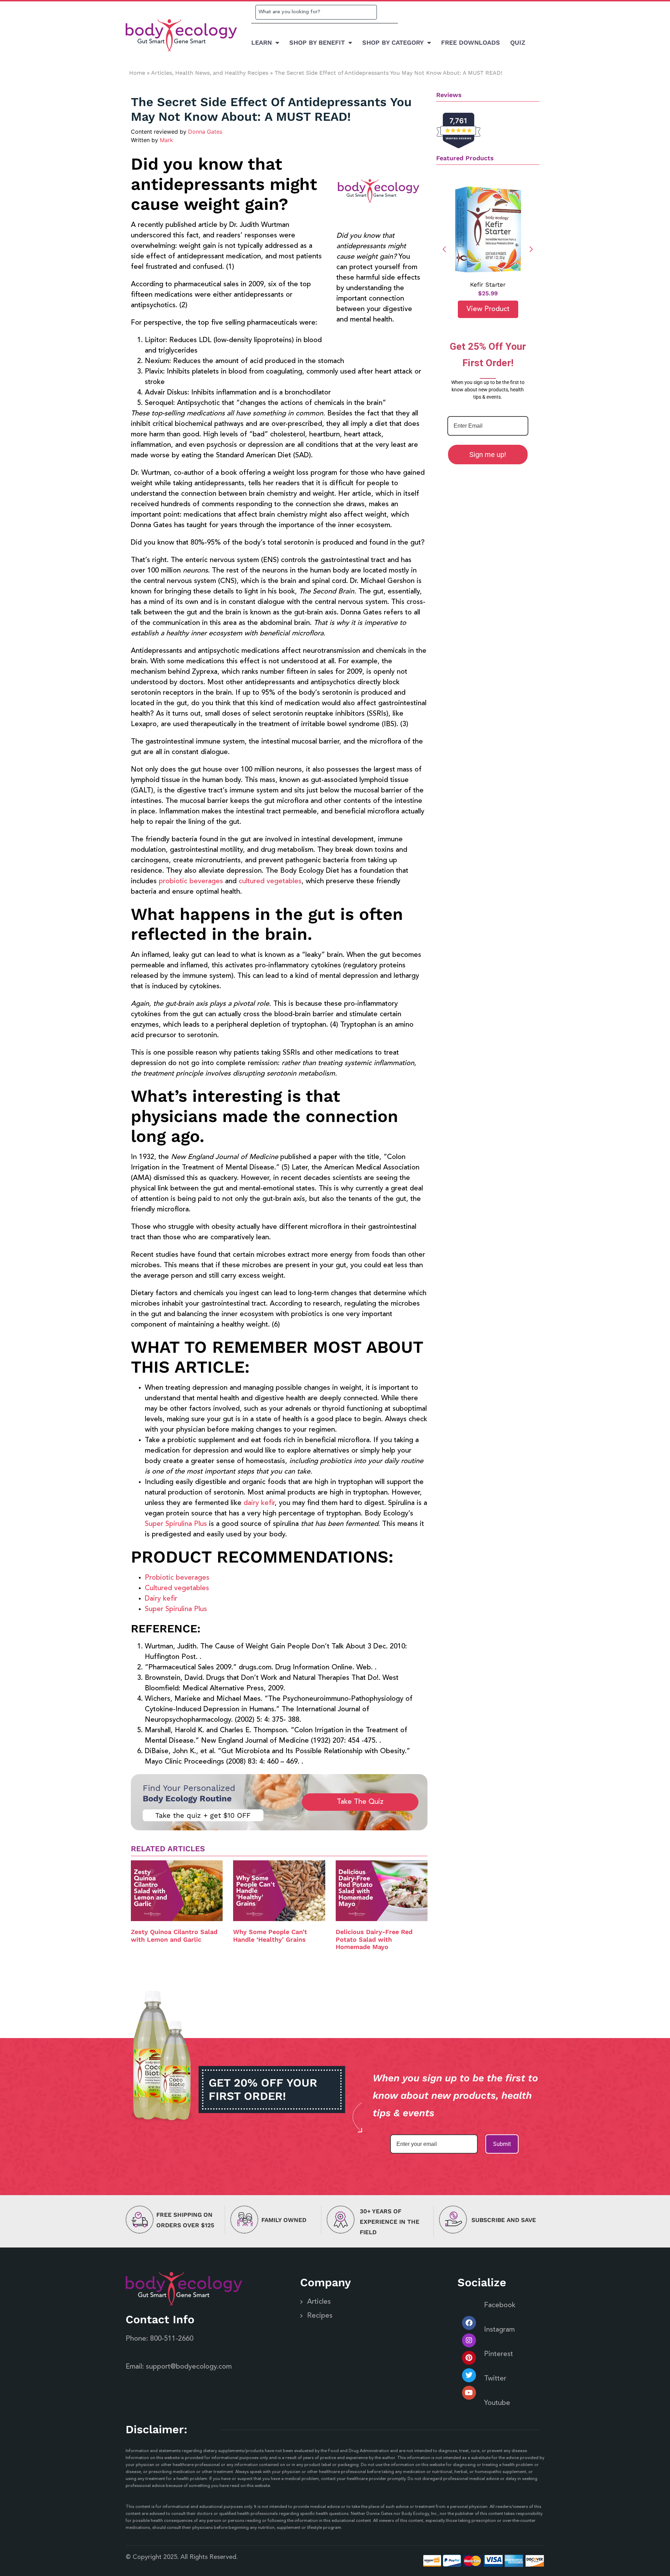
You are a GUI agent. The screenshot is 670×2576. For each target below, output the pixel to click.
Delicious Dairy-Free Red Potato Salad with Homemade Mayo (374, 1939)
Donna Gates (205, 132)
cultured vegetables (270, 881)
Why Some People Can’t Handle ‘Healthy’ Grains (270, 1936)
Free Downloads (471, 42)
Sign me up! (488, 455)
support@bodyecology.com (189, 2367)
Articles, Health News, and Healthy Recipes (210, 73)
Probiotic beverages (177, 1578)
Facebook (500, 2305)
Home (137, 73)
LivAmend (488, 285)
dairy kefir (259, 1503)
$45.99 (488, 293)
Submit (502, 2144)
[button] (531, 249)
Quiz (518, 42)
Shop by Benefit (317, 42)
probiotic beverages (192, 881)
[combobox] (316, 12)
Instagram (499, 2330)
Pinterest (498, 2354)
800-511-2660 (172, 2339)
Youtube (497, 2403)
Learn (262, 42)
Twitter (495, 2379)
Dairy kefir (161, 1599)
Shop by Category (393, 42)
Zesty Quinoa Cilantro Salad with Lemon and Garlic (174, 1936)
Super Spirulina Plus (176, 1524)
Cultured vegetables (177, 1588)
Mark (166, 140)
